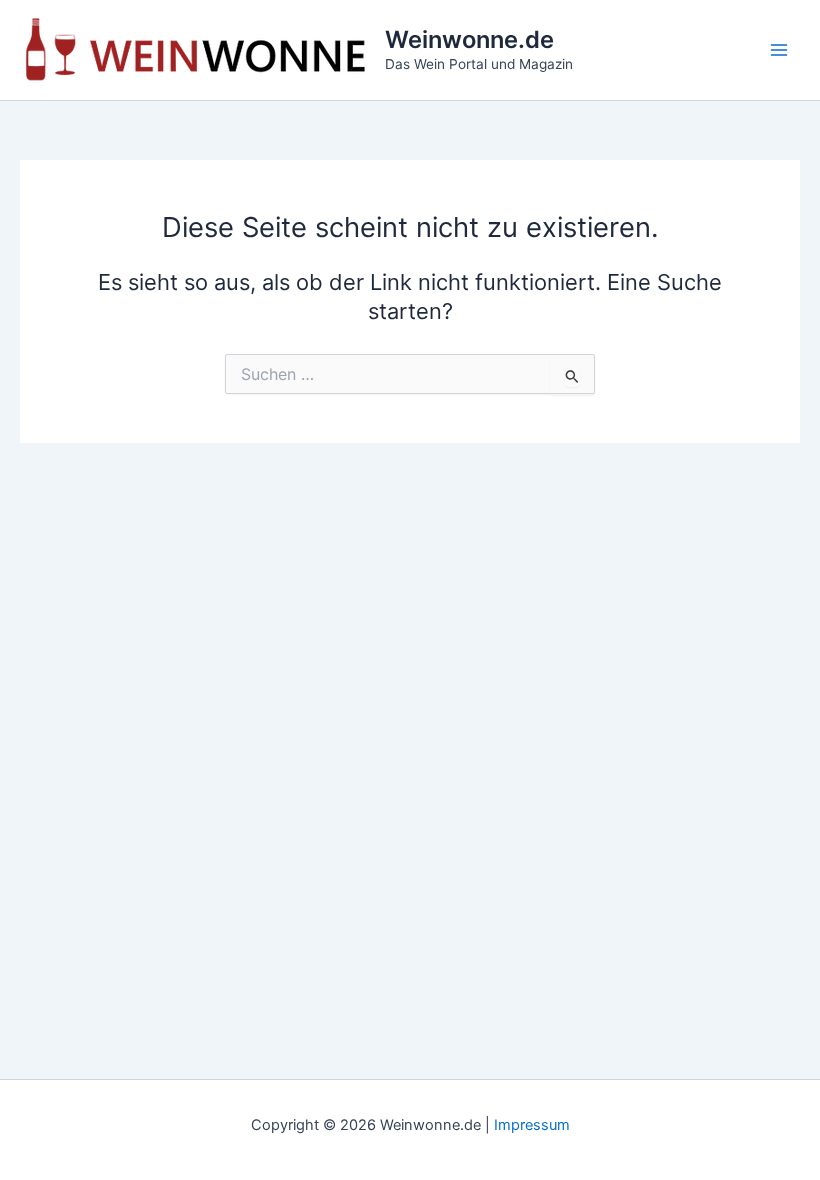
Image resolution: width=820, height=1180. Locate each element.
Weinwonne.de (469, 39)
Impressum (532, 1125)
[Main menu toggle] (779, 50)
